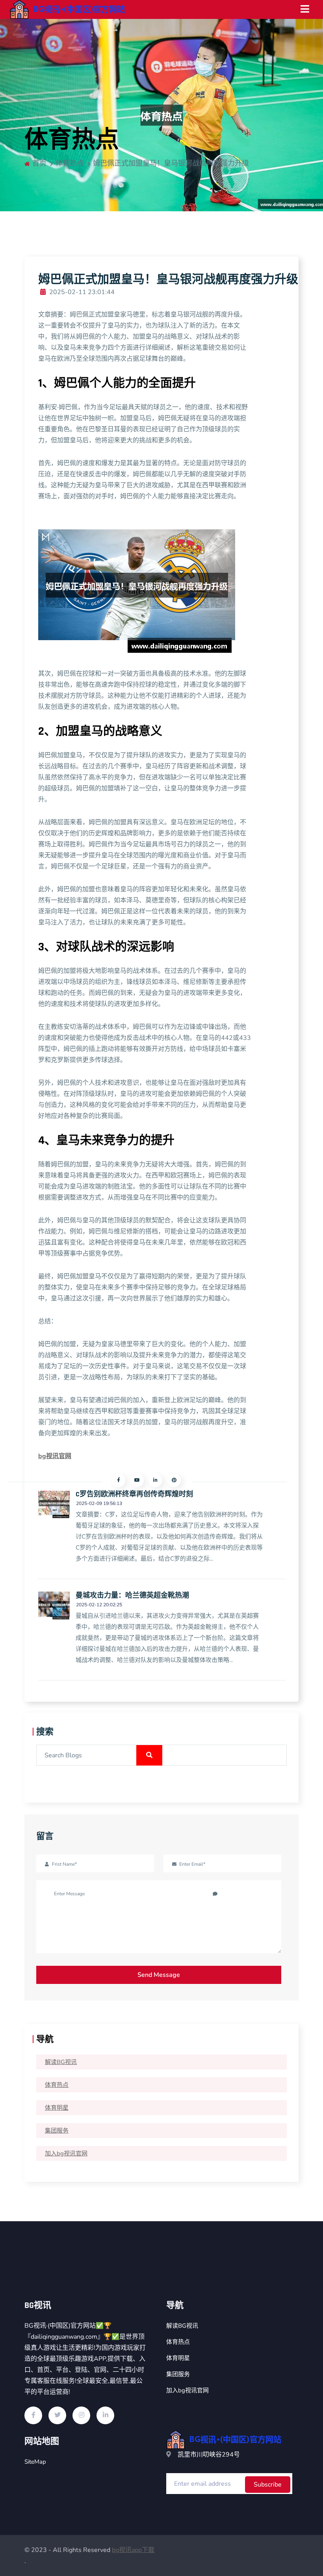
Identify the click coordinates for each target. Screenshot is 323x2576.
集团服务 (57, 2131)
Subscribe (268, 2485)
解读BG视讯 (61, 2062)
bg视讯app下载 (133, 2550)
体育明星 (57, 2108)
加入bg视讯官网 (66, 2153)
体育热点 (57, 2085)
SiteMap (35, 2462)
